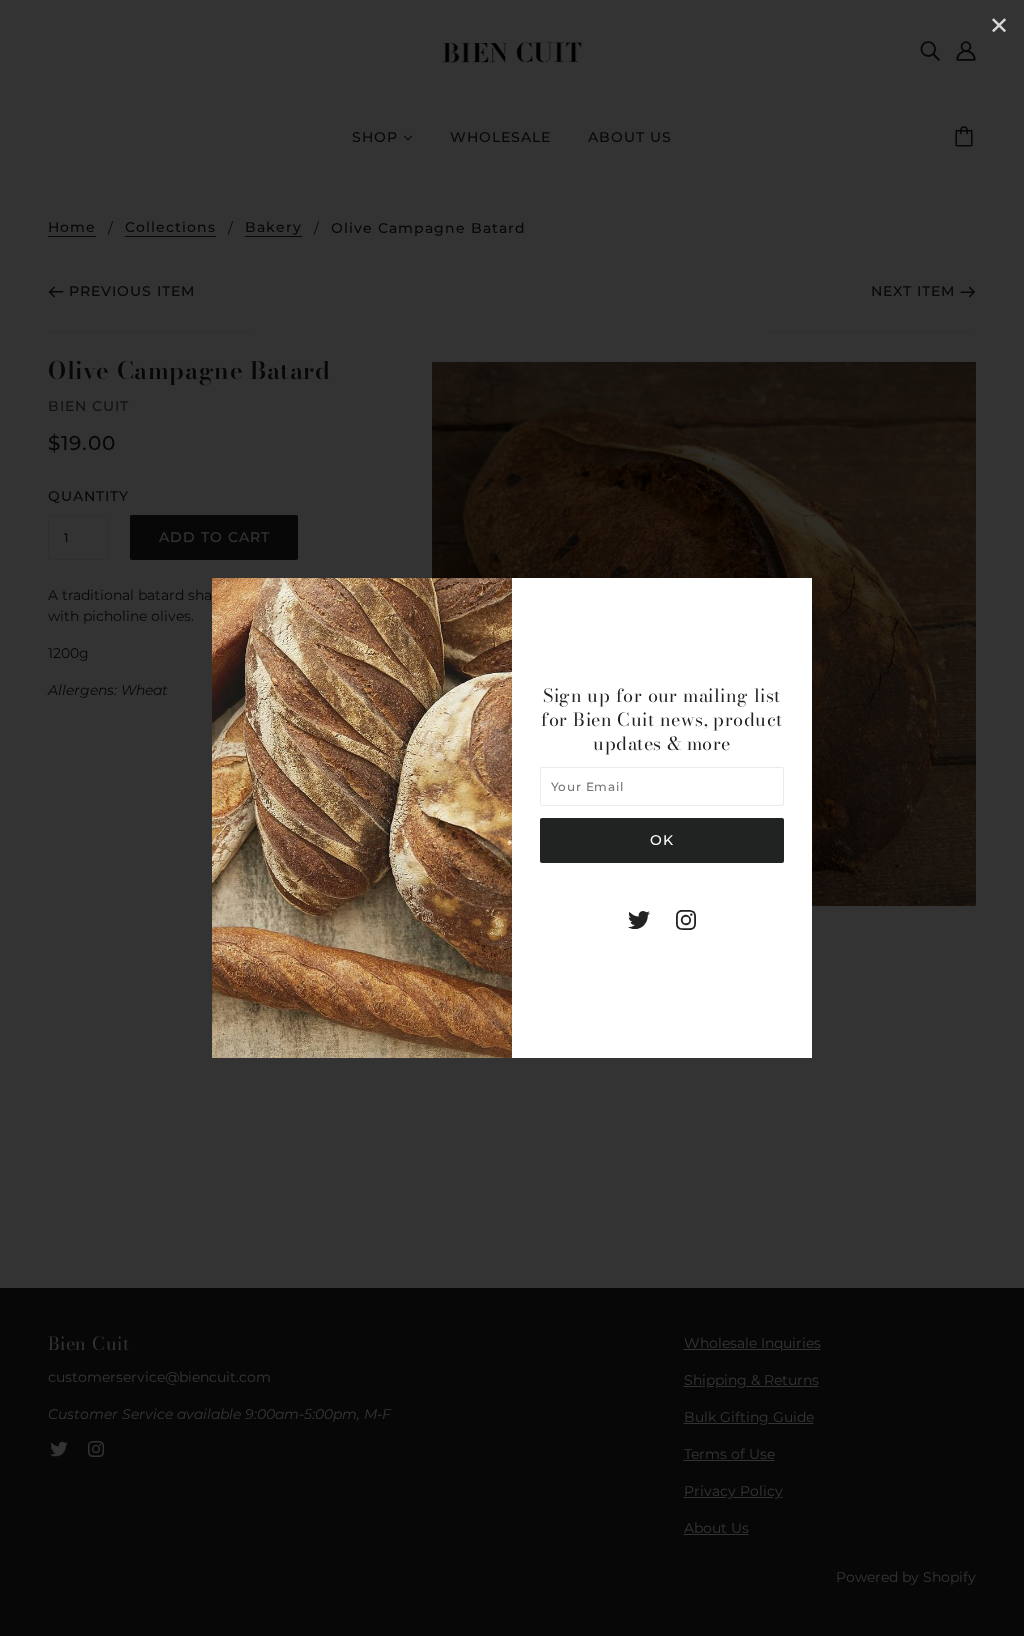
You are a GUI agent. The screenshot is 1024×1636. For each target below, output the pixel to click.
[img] (639, 919)
